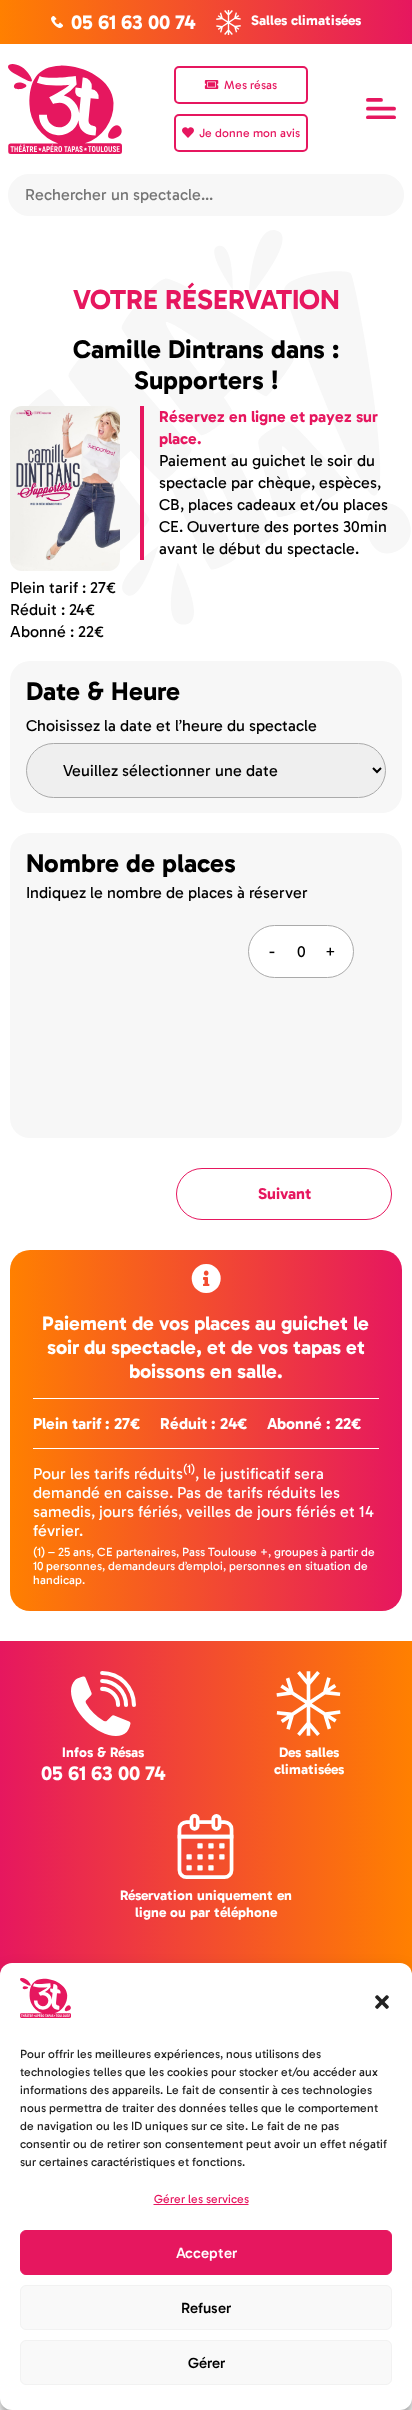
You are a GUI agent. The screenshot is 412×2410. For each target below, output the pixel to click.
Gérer (206, 2363)
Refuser (206, 2308)
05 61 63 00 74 (103, 1773)
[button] (382, 2002)
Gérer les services (201, 2199)
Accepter (206, 2253)
